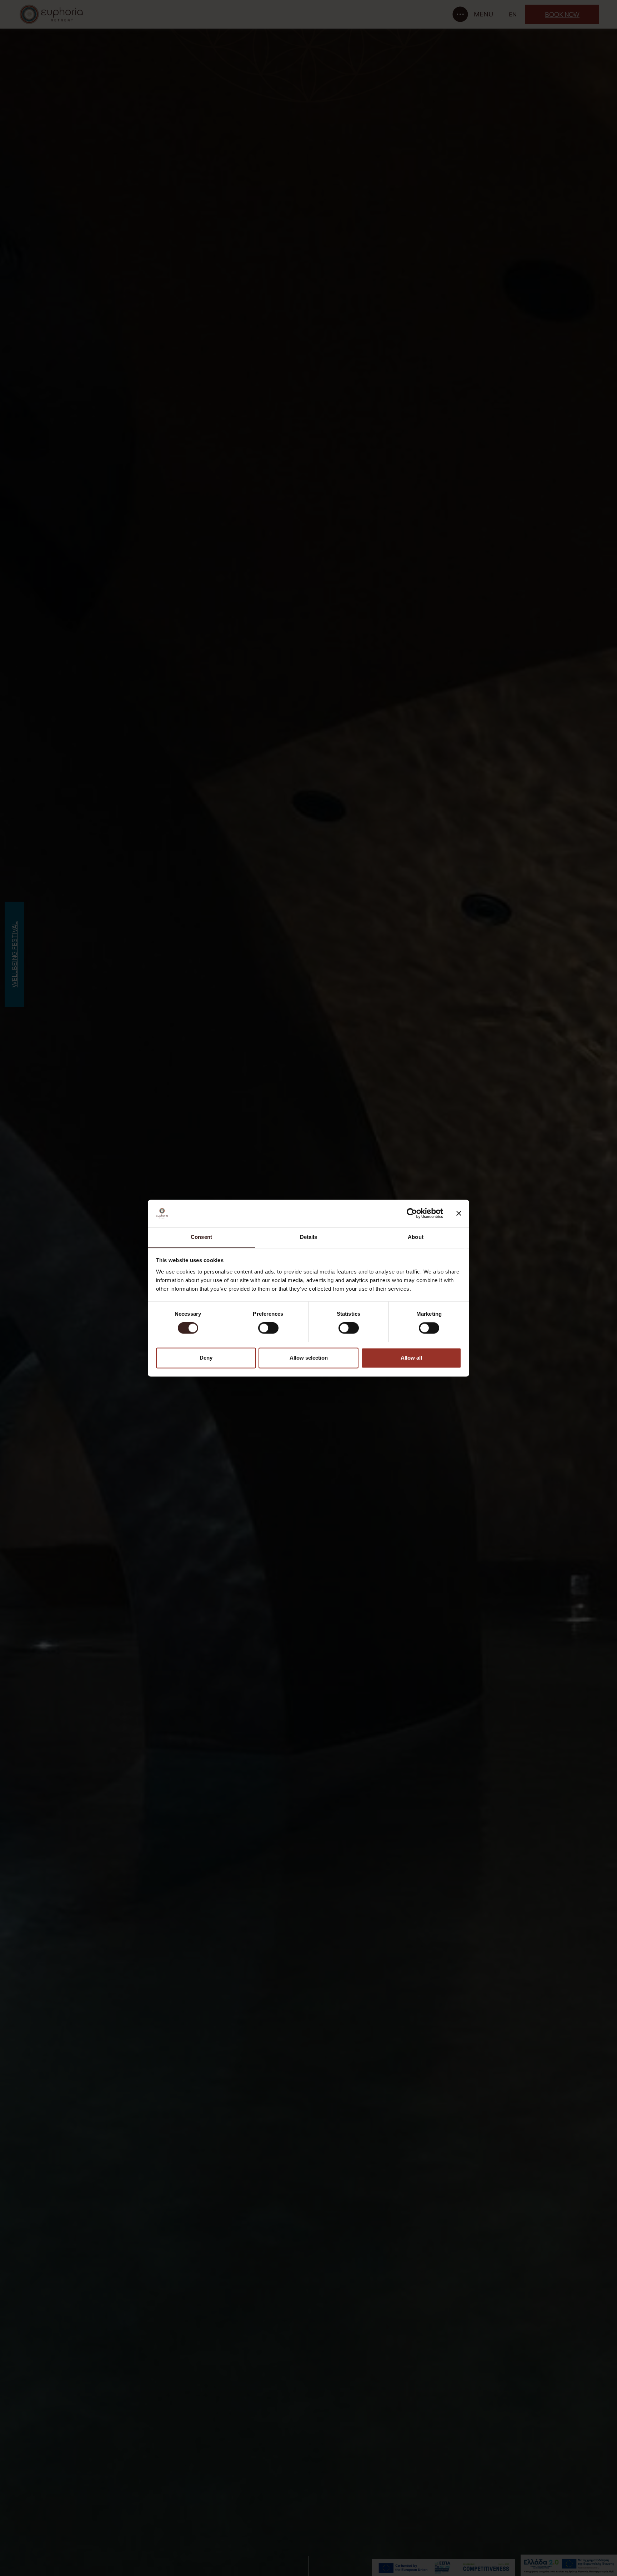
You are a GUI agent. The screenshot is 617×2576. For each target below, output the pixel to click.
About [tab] (416, 1237)
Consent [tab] (201, 1237)
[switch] (268, 1328)
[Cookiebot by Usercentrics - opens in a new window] (412, 1213)
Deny (206, 1358)
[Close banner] (459, 1213)
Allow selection (309, 1358)
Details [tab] (309, 1237)
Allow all (411, 1358)
